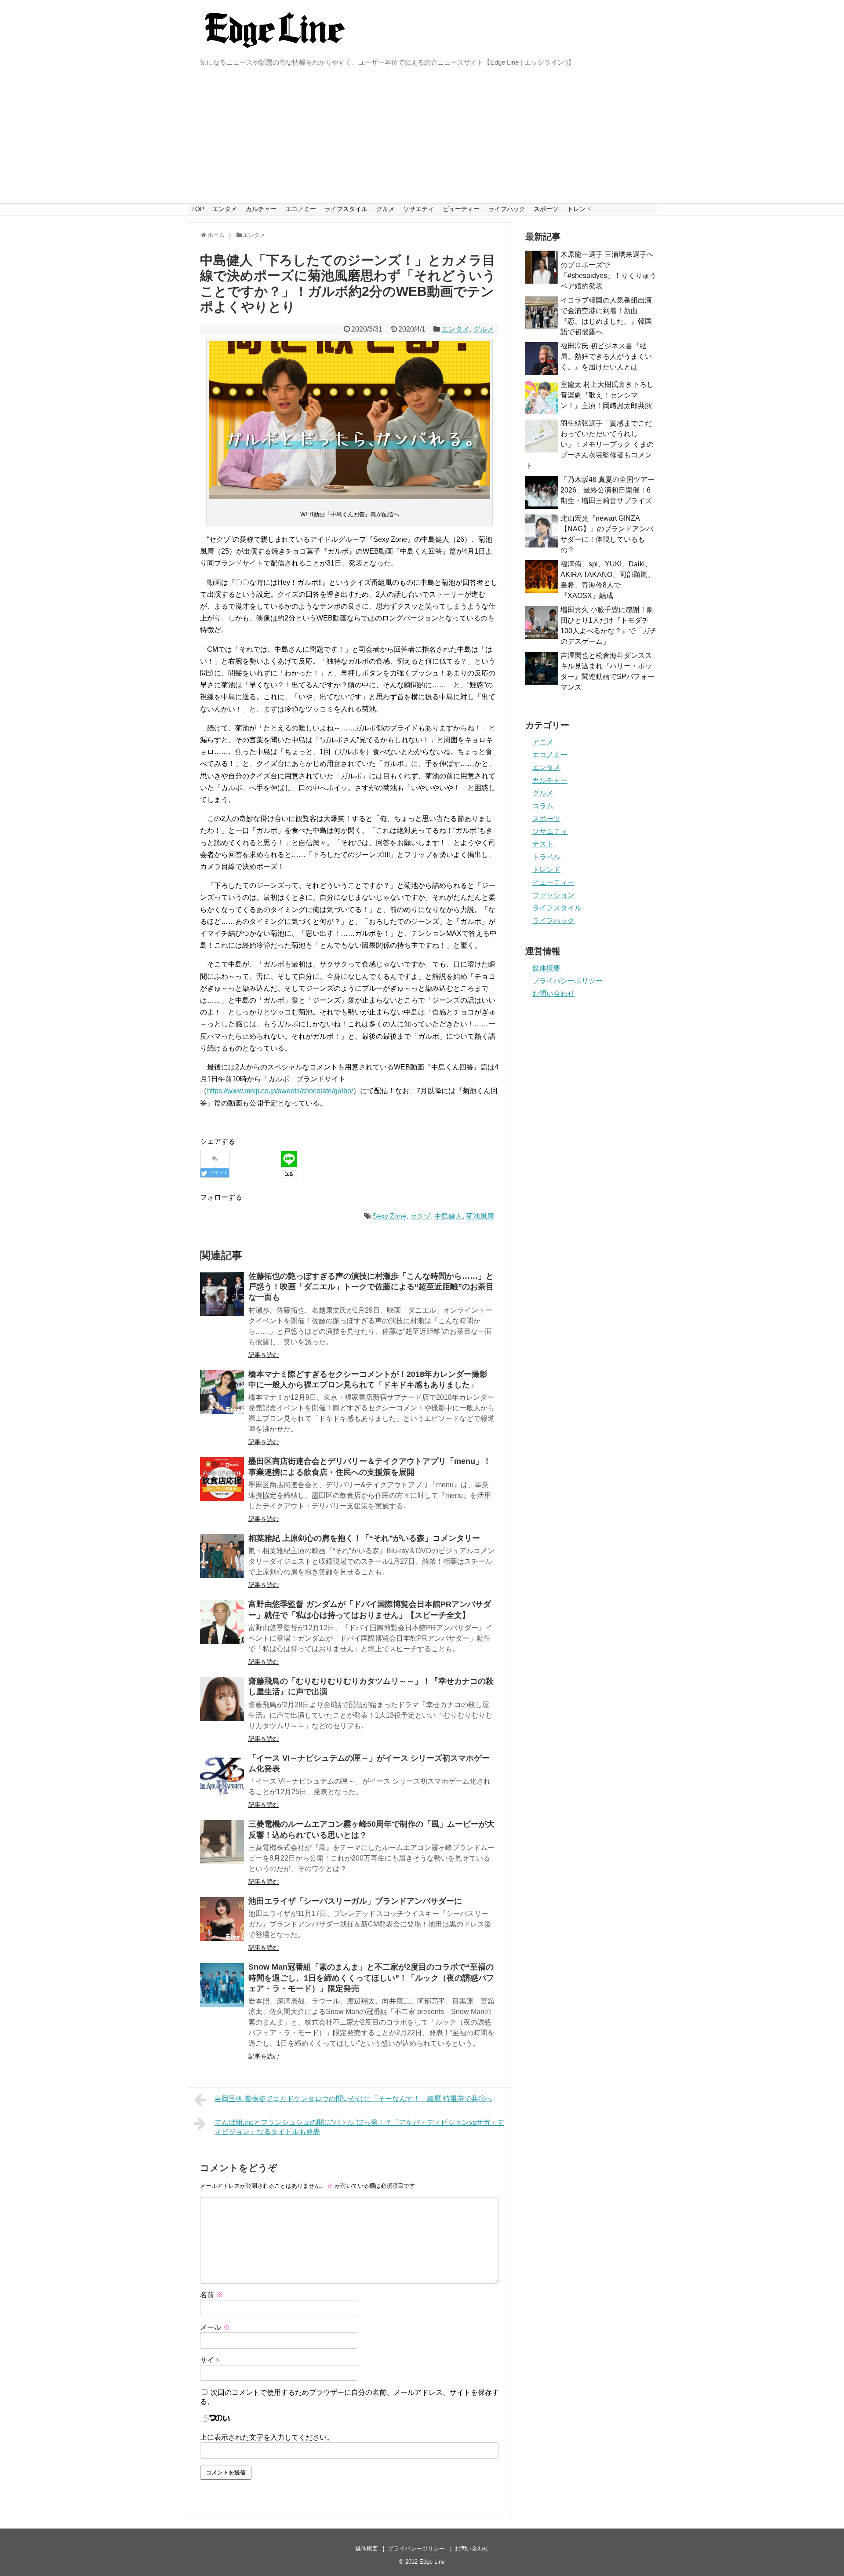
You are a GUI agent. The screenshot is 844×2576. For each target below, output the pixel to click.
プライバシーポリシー (568, 981)
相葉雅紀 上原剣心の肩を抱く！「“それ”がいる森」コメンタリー (364, 1538)
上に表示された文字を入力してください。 (267, 2437)
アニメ (543, 742)
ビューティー (461, 209)
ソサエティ (418, 209)
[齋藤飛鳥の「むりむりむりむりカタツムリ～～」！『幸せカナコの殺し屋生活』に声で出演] (222, 1699)
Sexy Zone (389, 1216)
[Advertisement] (422, 137)
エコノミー (301, 209)
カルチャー (261, 209)
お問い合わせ (553, 994)
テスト (543, 844)
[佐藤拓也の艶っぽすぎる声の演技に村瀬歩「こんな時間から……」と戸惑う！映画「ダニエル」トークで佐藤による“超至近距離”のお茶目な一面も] (222, 1294)
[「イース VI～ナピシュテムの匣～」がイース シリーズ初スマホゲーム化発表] (222, 1776)
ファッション (553, 895)
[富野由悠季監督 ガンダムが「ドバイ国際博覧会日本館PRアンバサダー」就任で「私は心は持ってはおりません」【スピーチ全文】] (222, 1622)
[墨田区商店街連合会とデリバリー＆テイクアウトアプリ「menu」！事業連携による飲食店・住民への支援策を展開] (222, 1479)
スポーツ (546, 209)
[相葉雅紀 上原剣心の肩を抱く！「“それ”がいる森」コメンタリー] (222, 1556)
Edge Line (432, 2562)
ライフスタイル (346, 209)
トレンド (579, 209)
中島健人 (448, 1216)
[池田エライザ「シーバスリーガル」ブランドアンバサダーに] (222, 1919)
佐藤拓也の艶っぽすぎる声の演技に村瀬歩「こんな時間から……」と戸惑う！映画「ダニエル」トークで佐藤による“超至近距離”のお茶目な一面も (371, 1287)
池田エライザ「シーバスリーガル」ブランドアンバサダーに (355, 1901)
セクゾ (420, 1216)
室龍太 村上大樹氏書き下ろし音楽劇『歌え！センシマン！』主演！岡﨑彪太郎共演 (607, 395)
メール (215, 2327)
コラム (543, 806)
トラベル (546, 857)
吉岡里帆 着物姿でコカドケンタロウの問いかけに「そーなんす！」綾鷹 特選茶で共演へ (353, 2099)
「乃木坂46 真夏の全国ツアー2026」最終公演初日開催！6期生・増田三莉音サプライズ (608, 490)
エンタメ (225, 209)
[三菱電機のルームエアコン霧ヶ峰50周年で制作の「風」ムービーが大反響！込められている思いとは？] (222, 1842)
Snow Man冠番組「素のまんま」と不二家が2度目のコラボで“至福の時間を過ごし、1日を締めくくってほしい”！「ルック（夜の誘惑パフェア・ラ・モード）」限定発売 (371, 1978)
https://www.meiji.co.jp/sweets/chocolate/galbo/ (280, 1091)
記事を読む (264, 1355)
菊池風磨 (480, 1216)
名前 (211, 2295)
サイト (211, 2360)
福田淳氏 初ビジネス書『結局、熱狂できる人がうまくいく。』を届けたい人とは (606, 356)
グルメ (386, 209)
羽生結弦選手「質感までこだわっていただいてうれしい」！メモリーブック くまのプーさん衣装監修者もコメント (589, 444)
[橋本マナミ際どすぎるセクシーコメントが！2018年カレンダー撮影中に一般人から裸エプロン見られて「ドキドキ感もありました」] (222, 1392)
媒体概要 (546, 968)
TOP (198, 209)
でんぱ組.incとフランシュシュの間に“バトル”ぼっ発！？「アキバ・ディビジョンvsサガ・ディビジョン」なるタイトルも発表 (359, 2127)
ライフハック (507, 209)
